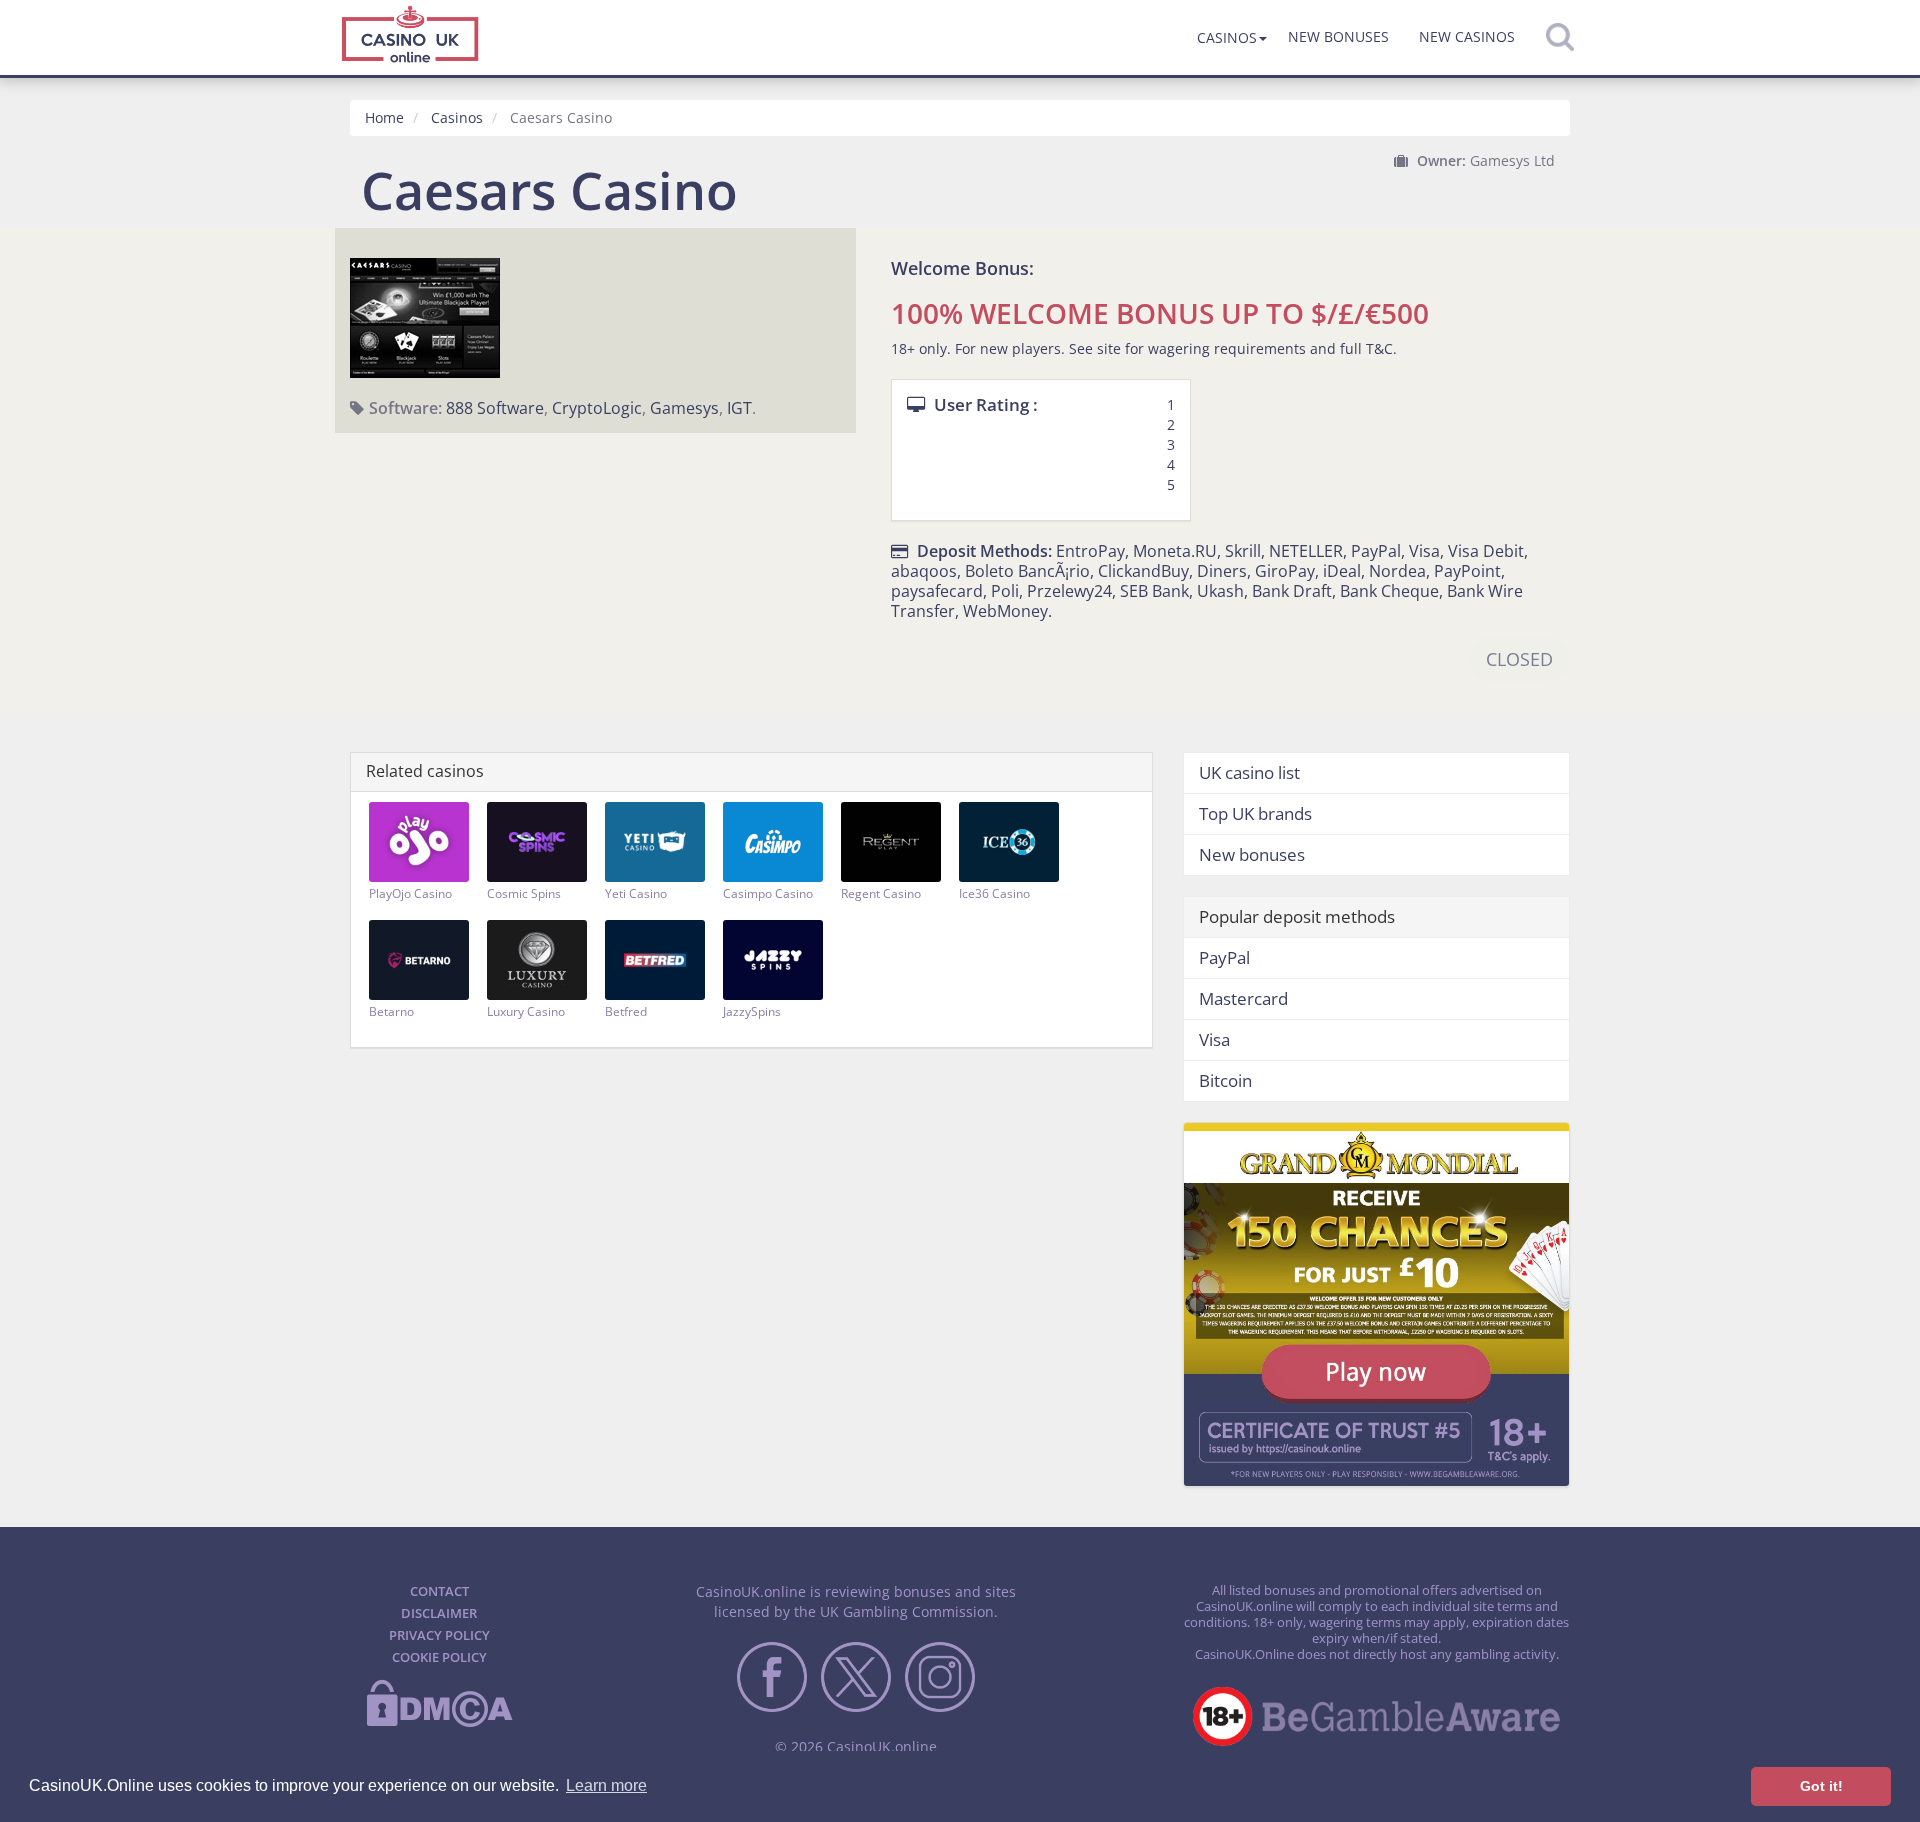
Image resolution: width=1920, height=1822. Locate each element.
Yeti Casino (636, 893)
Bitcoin (1225, 1080)
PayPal (1376, 551)
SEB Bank (1154, 591)
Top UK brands (1255, 813)
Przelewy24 (1069, 591)
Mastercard (1243, 998)
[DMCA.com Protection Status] (439, 1723)
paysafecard (937, 591)
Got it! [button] (1821, 1786)
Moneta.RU (1175, 551)
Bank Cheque (1389, 591)
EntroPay (1090, 551)
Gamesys (684, 408)
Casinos (1227, 37)
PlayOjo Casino (410, 893)
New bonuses (1338, 36)
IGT (739, 408)
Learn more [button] (606, 1785)
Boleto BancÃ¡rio (1027, 571)
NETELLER (1306, 551)
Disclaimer (439, 1613)
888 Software (495, 408)
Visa (1424, 551)
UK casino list (1249, 772)
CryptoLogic (597, 408)
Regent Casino (881, 893)
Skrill (1243, 551)
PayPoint (1467, 571)
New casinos (1467, 36)
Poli (1005, 591)
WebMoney (1005, 611)
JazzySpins (752, 1011)
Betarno (391, 1011)
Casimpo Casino (768, 893)
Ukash (1220, 591)
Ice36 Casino (994, 893)
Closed (1519, 659)
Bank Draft (1292, 591)
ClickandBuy (1143, 571)
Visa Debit (1486, 551)
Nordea (1397, 571)
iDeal (1342, 571)
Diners (1222, 571)
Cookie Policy (439, 1657)
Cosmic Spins (524, 893)
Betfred (626, 1011)
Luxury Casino (526, 1011)
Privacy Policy (439, 1635)
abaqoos (924, 571)
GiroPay (1285, 571)
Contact (439, 1591)
